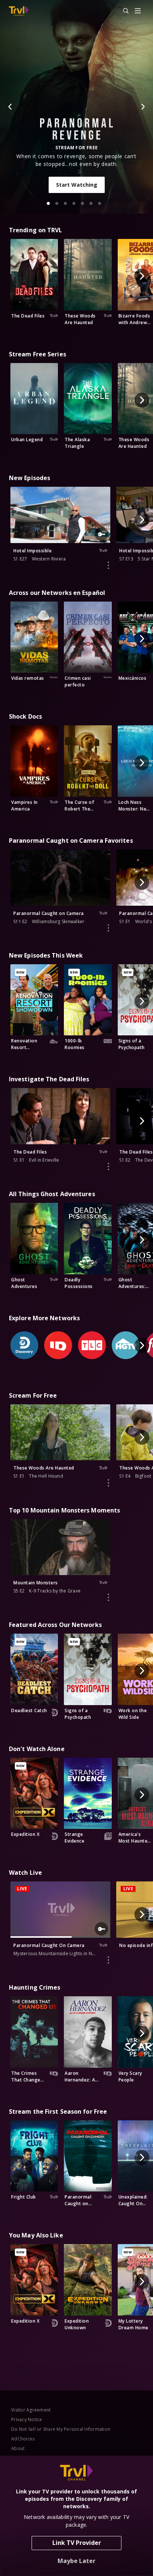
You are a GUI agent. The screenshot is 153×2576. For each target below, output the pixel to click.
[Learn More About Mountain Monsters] (108, 1597)
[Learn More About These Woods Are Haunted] (108, 1483)
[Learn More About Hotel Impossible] (108, 565)
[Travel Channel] (19, 11)
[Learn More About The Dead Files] (108, 1166)
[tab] (48, 203)
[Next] (143, 107)
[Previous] (10, 107)
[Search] (123, 11)
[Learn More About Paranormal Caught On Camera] (108, 1960)
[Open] (138, 11)
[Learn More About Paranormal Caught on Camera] (108, 928)
